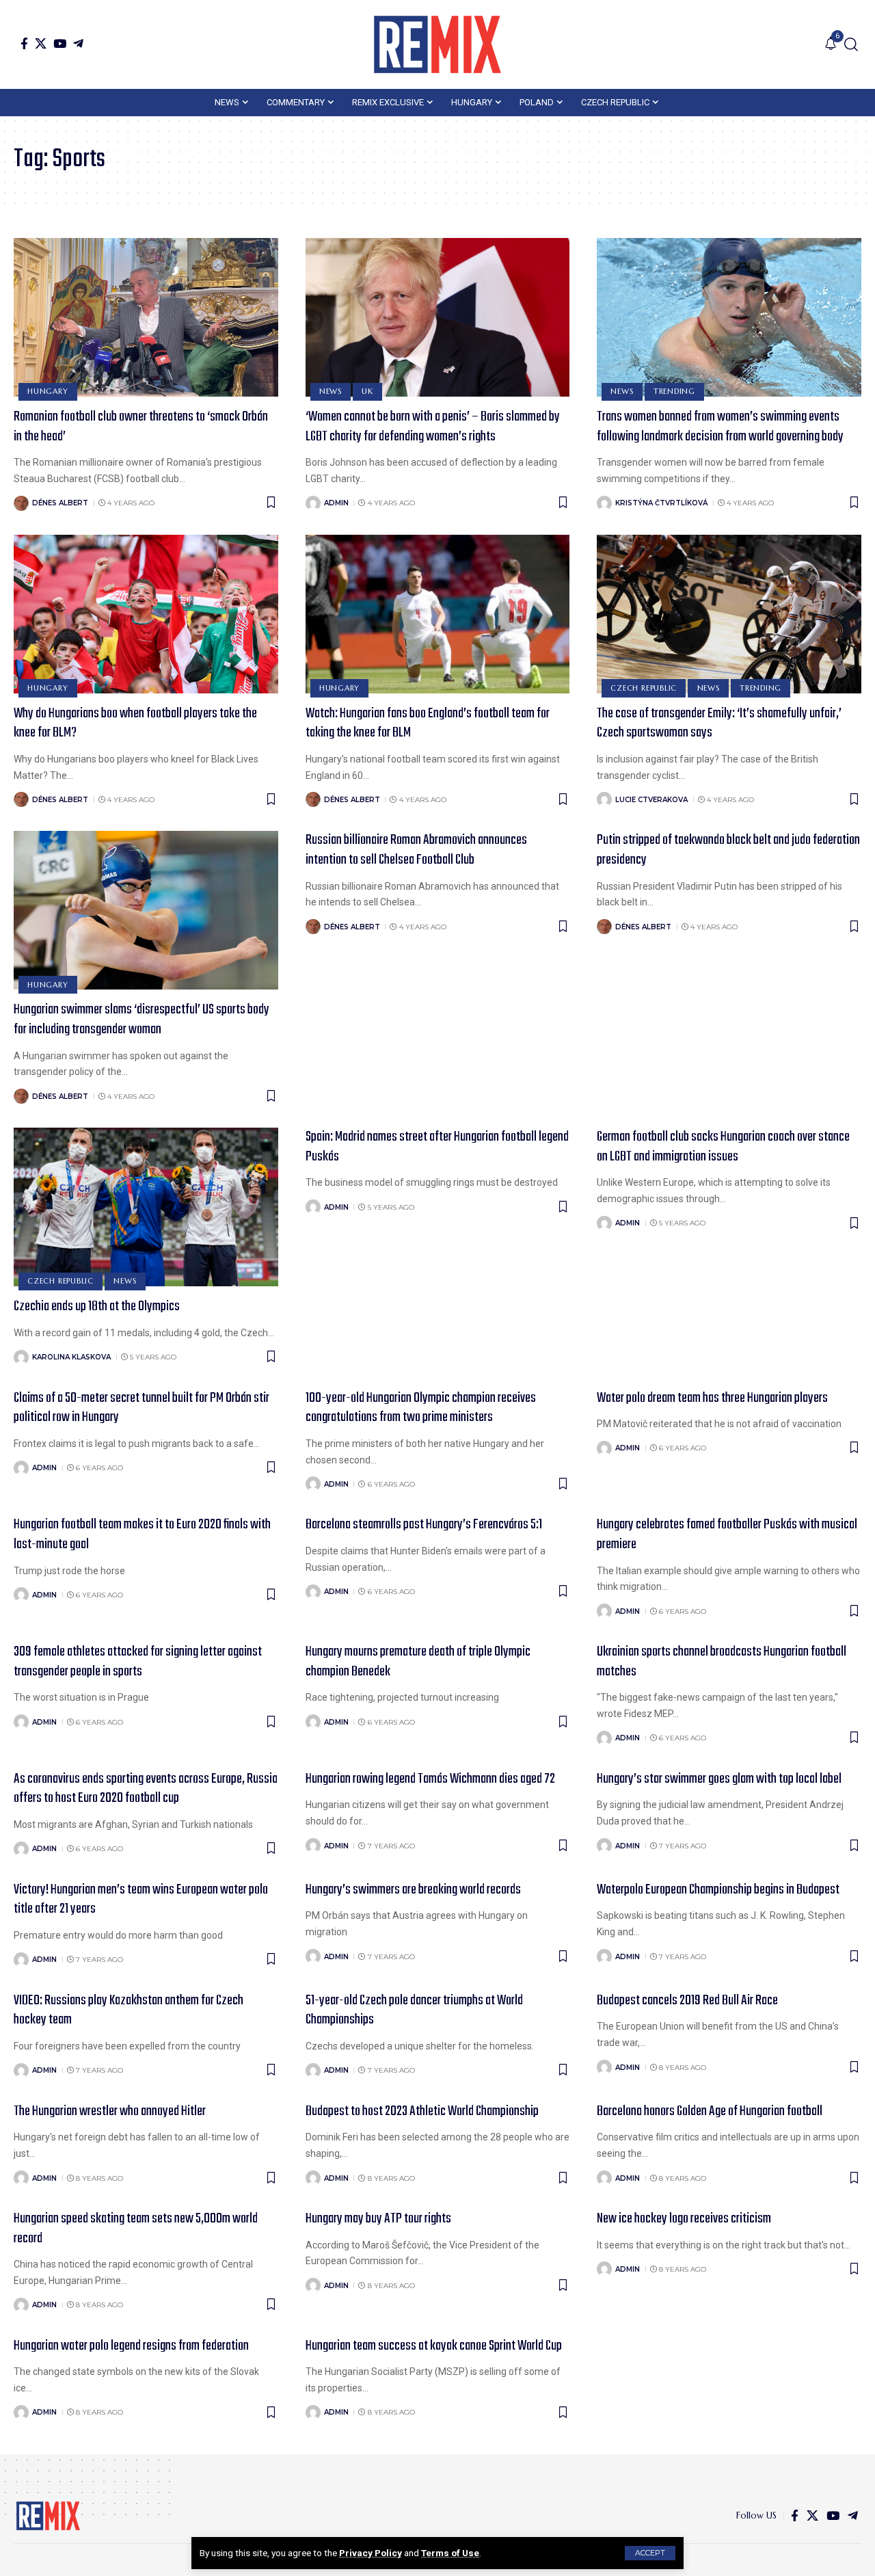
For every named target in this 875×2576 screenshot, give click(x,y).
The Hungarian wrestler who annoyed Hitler (110, 2111)
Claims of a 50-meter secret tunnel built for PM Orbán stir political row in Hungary (142, 1408)
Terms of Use (450, 2553)
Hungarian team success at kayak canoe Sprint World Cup (434, 2346)
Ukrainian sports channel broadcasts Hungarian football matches (722, 1662)
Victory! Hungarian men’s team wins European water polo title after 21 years (141, 1900)
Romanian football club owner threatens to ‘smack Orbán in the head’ (141, 427)
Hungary (48, 391)
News (331, 391)
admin (336, 503)
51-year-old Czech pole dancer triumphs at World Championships (414, 2010)
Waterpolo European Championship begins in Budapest (718, 1890)
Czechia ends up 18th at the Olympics (97, 1306)
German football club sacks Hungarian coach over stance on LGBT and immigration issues (723, 1147)
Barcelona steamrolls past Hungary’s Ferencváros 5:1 (424, 1525)
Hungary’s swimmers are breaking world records (413, 1890)
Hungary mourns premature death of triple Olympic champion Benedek (418, 1662)
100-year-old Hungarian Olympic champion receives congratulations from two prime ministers (421, 1408)
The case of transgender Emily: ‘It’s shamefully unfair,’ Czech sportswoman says (719, 723)
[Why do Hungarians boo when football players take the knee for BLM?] (146, 614)
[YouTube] (60, 43)
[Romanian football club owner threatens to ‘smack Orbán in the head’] (146, 317)
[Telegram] (78, 43)
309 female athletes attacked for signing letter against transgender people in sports (138, 1662)
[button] (650, 2553)
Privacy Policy (371, 2553)
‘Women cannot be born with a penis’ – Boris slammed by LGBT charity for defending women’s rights (433, 427)
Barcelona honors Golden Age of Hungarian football (710, 2111)
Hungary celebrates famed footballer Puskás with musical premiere (727, 1535)
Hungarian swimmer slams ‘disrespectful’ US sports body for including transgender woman (142, 1020)
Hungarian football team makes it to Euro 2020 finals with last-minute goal (142, 1535)
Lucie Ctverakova (651, 800)
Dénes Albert (60, 503)
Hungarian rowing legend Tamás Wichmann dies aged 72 (430, 1779)
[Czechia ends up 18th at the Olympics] (146, 1207)
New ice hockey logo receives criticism (684, 2219)
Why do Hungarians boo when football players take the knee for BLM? (135, 723)
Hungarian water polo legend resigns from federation (131, 2346)
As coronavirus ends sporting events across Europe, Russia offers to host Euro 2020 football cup (146, 1789)
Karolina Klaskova (71, 1357)
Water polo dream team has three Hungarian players (712, 1398)
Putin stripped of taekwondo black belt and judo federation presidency (728, 850)
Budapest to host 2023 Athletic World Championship (422, 2111)
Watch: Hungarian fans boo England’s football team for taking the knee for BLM (428, 723)
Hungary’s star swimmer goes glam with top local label (719, 1779)
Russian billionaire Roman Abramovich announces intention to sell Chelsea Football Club (416, 850)
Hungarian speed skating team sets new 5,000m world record (136, 2229)
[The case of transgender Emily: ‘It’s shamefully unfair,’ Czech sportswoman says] (729, 614)
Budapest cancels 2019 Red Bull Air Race (687, 2001)
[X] (41, 43)
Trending (674, 391)
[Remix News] (437, 44)
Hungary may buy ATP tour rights (378, 2219)
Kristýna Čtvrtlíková (661, 503)
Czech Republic (644, 688)
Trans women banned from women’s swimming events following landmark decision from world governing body (720, 427)
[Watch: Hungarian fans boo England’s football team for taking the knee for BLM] (438, 614)
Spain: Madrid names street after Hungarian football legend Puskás (437, 1147)
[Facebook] (24, 43)
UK (367, 391)
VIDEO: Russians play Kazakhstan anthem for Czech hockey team (129, 2010)
